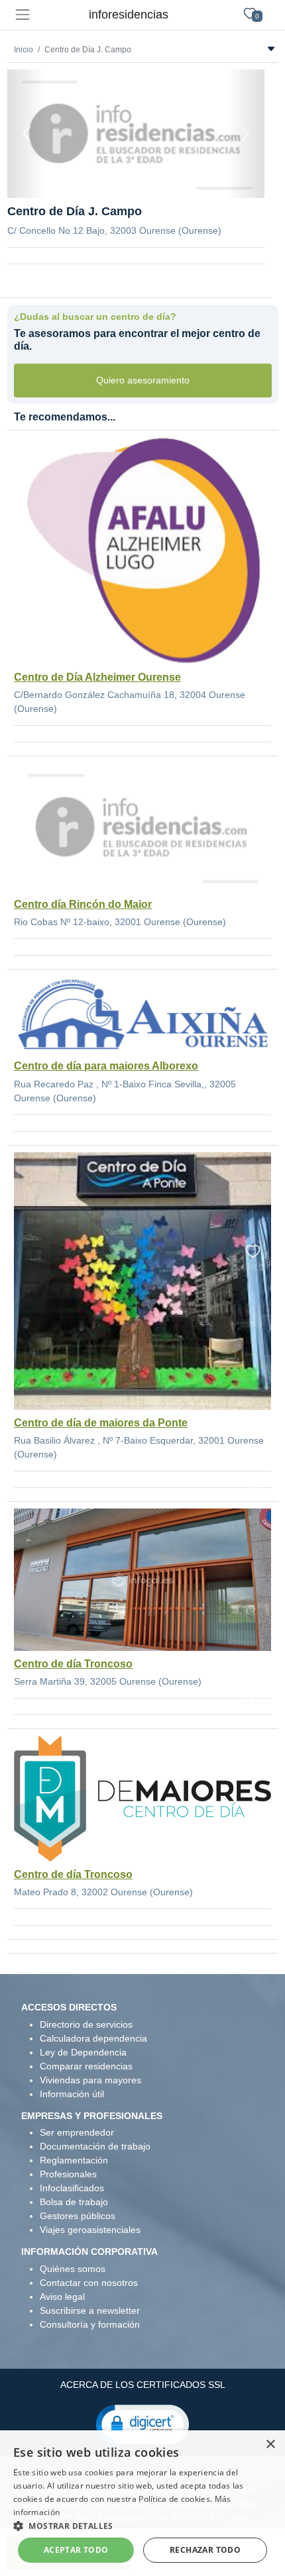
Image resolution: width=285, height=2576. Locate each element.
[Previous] (27, 134)
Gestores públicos (78, 2216)
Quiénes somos (73, 2269)
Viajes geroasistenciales (90, 2230)
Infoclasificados (72, 2188)
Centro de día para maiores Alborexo (106, 1066)
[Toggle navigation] (22, 15)
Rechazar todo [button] (205, 2550)
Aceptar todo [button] (76, 2550)
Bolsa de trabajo (74, 2202)
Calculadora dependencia (93, 2038)
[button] (142, 2424)
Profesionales (68, 2174)
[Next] (245, 134)
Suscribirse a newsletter (90, 2310)
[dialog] (142, 2503)
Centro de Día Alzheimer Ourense (97, 677)
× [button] (270, 2445)
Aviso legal (62, 2297)
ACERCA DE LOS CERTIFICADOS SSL (143, 2385)
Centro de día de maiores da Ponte (101, 1423)
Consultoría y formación (90, 2324)
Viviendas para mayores (90, 2080)
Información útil (72, 2094)
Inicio (24, 50)
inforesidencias (129, 15)
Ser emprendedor (77, 2132)
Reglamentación (74, 2160)
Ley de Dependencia (83, 2052)
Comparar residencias (86, 2066)
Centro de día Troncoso (73, 1664)
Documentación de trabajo (95, 2146)
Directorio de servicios (86, 2024)
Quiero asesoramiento (143, 380)
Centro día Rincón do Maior (83, 904)
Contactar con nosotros (89, 2283)
